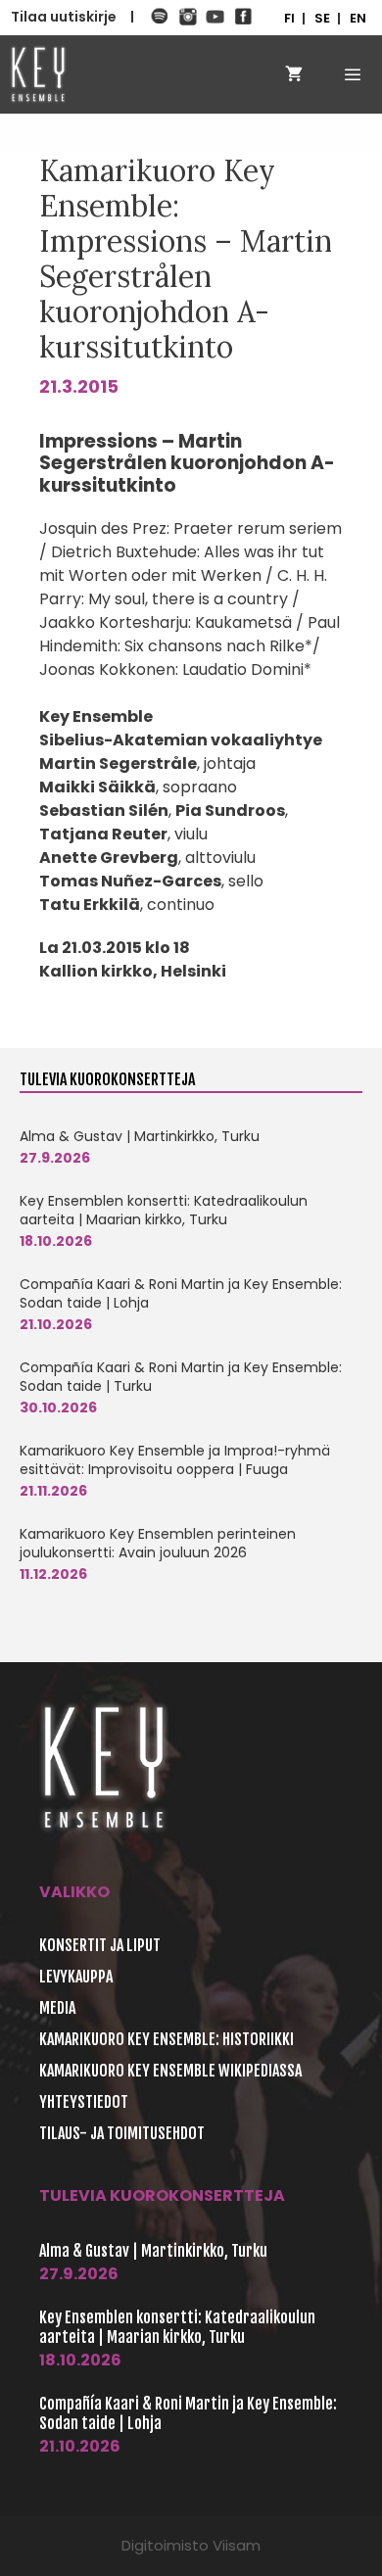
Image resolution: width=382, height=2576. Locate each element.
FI (289, 19)
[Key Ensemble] (38, 74)
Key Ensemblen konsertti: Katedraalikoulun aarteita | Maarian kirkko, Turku (164, 1210)
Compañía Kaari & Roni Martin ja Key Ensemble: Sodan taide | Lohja (181, 1293)
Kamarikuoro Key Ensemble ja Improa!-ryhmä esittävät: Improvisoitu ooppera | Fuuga (175, 1460)
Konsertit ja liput (100, 1945)
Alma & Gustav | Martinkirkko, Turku (140, 1136)
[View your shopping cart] (294, 74)
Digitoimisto (165, 2545)
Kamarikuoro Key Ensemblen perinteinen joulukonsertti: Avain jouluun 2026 (158, 1543)
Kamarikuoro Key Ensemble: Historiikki (167, 2039)
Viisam (237, 2545)
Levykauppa (76, 1977)
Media (57, 2008)
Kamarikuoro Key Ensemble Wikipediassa (170, 2071)
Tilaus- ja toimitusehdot (122, 2133)
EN (358, 19)
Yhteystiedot (84, 2102)
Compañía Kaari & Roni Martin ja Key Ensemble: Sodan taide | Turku (181, 1377)
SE (322, 19)
